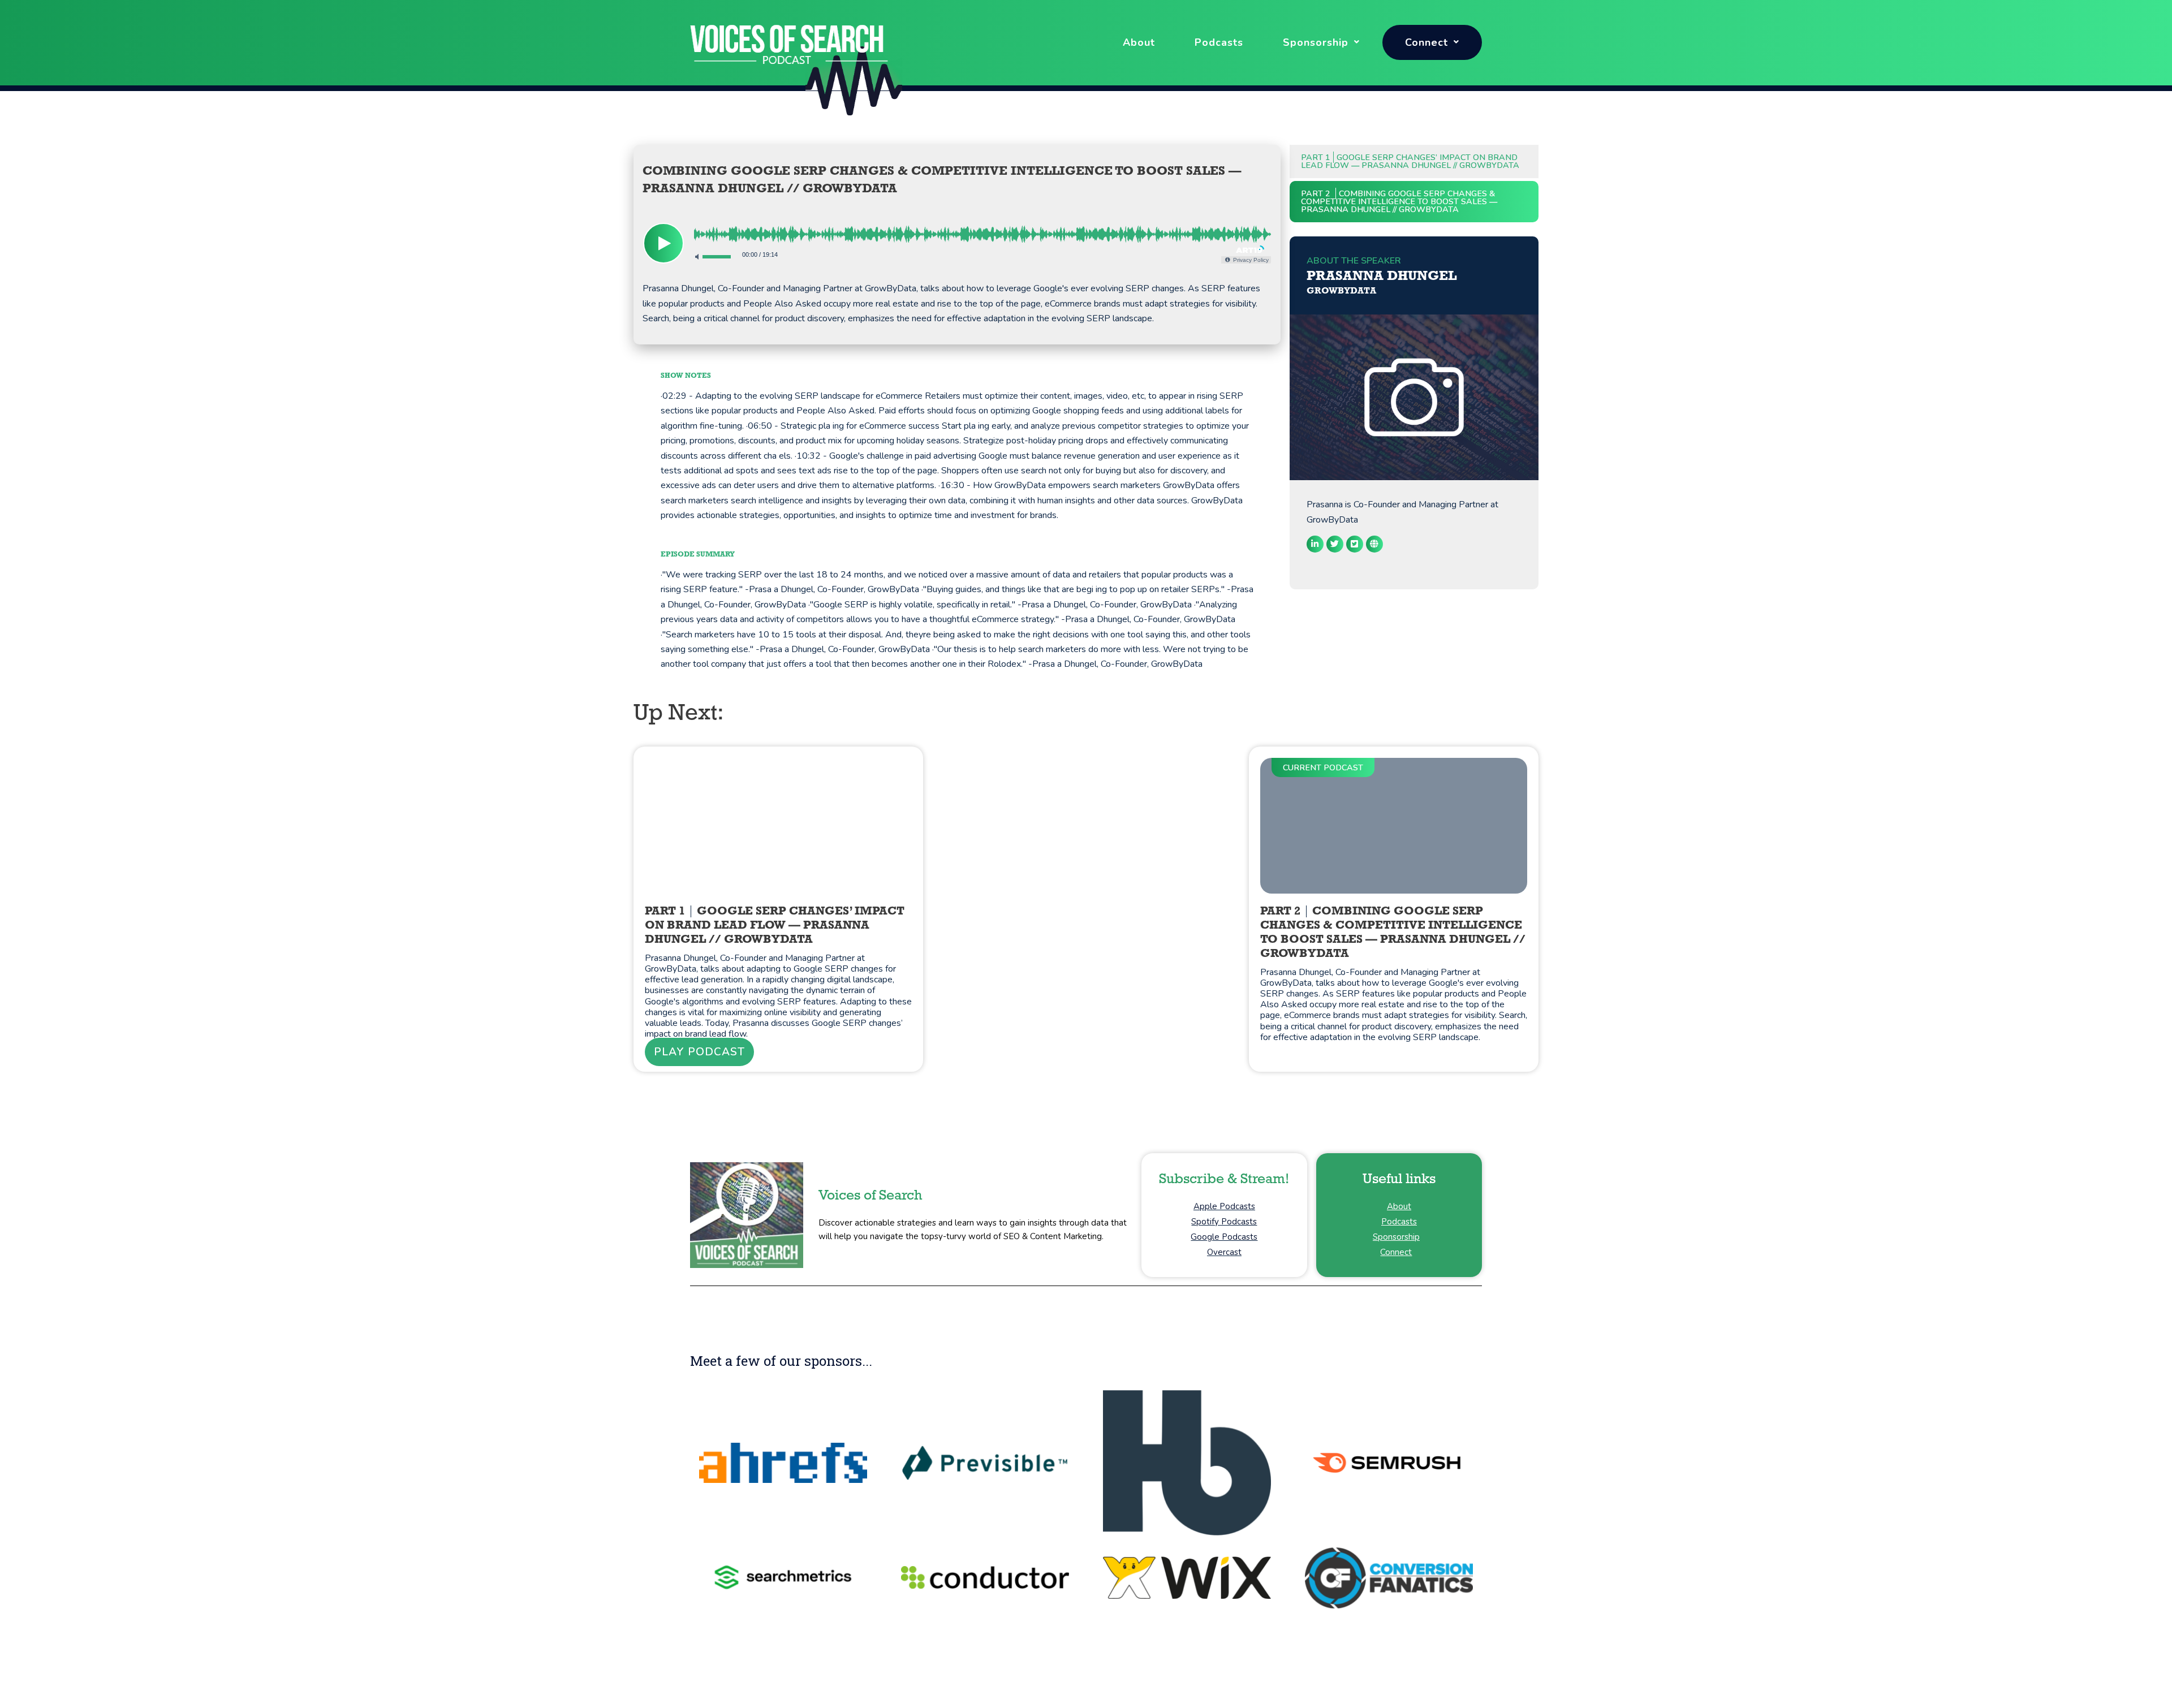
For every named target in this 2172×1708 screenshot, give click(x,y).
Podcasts (1219, 42)
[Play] (663, 243)
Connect (1427, 42)
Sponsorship (1316, 42)
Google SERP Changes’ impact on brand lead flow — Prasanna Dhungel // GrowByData (1410, 161)
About (1139, 42)
